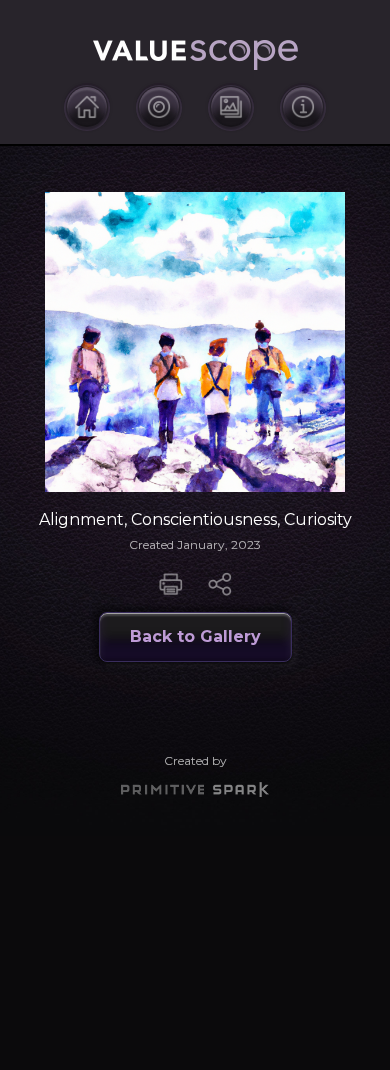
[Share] (220, 583)
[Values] (159, 107)
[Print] (173, 583)
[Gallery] (231, 107)
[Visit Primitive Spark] (195, 789)
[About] (303, 107)
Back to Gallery (195, 636)
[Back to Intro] (195, 55)
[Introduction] (87, 107)
